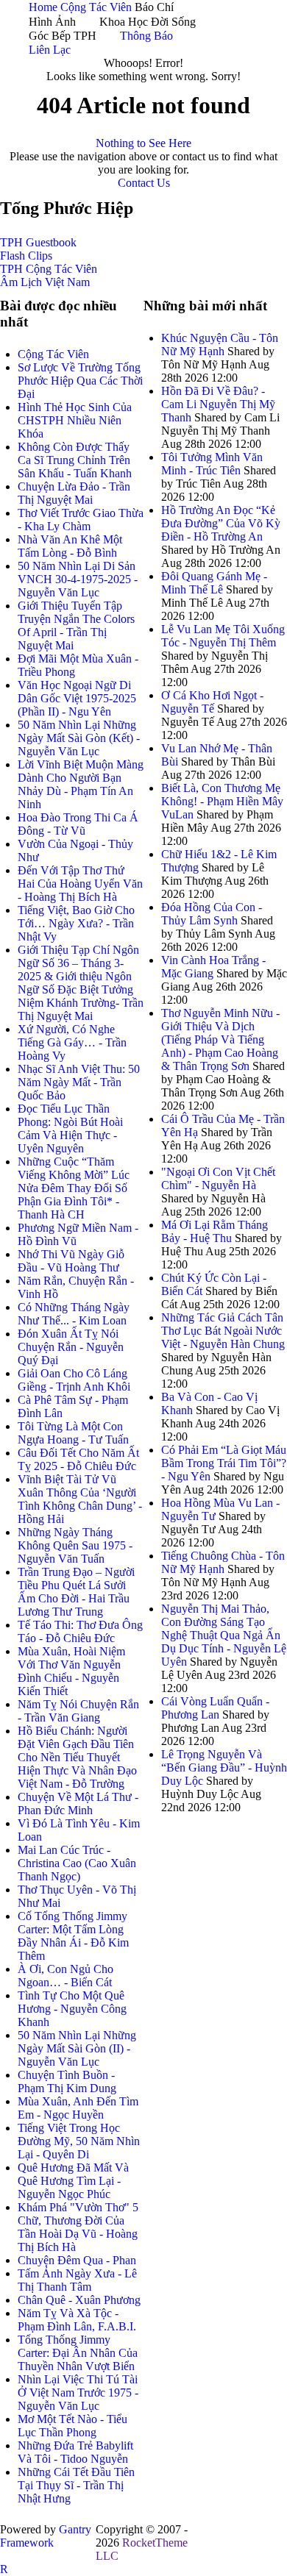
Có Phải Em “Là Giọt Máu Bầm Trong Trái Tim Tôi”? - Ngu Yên (224, 1463)
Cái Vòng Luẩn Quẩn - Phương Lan (215, 1708)
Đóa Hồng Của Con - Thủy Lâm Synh (212, 914)
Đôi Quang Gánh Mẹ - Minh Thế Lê (214, 583)
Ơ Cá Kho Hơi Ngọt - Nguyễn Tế (212, 702)
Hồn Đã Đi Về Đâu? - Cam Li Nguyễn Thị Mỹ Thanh (218, 404)
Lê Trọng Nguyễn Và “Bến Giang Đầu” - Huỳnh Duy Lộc (224, 1767)
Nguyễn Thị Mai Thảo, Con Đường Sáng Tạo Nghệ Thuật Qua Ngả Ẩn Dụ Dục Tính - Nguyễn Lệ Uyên (224, 1635)
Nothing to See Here (143, 143)
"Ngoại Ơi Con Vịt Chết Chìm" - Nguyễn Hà (218, 1178)
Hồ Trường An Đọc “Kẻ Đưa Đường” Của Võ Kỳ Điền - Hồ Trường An (221, 523)
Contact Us (144, 183)
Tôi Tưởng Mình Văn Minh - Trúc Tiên (212, 464)
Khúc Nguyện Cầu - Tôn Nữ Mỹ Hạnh (220, 345)
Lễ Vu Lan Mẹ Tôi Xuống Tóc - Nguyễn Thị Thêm (223, 636)
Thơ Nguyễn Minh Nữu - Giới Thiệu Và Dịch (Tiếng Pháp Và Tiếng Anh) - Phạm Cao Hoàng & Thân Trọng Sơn (220, 1039)
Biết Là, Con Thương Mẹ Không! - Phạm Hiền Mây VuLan (222, 801)
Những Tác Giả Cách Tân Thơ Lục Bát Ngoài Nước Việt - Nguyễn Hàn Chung (223, 1331)
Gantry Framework (46, 2536)
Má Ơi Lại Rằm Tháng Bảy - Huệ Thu (215, 1231)
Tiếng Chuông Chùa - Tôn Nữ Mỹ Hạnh (223, 1562)
